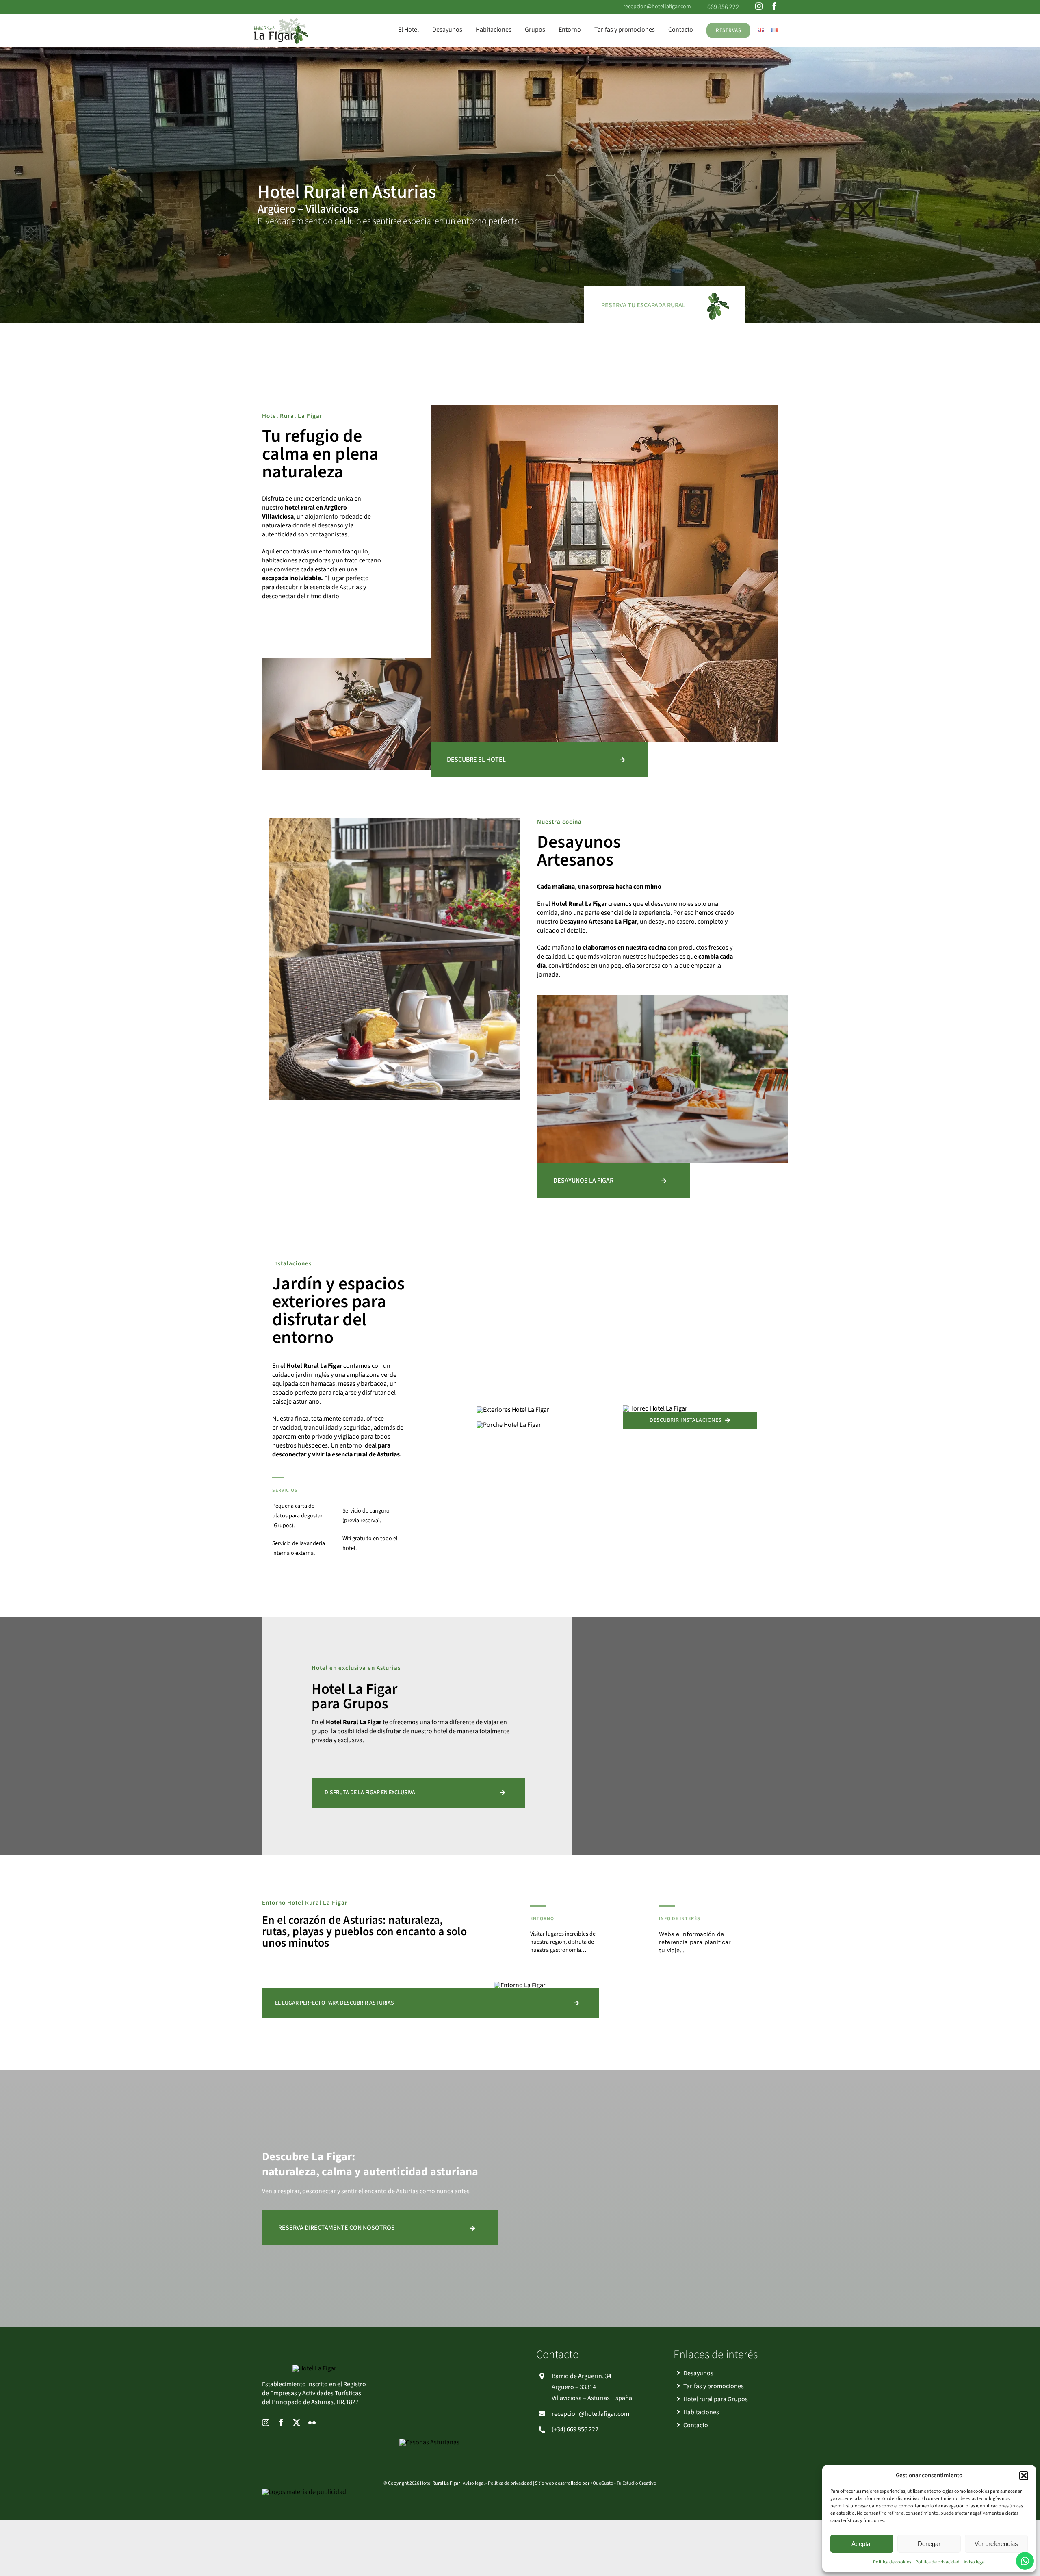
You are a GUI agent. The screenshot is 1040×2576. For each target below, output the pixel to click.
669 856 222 (723, 7)
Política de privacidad (937, 2562)
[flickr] (312, 2422)
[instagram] (759, 6)
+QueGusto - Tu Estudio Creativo (623, 2483)
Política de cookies (892, 2562)
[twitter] (297, 2422)
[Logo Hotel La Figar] (314, 2368)
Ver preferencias (996, 2544)
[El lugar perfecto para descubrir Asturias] (431, 2003)
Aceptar (862, 2544)
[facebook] (774, 6)
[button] (1024, 2476)
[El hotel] (539, 760)
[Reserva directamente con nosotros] (380, 2228)
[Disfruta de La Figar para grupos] (418, 1793)
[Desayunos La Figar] (613, 1181)
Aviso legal (975, 2562)
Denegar (929, 2544)
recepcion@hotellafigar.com (657, 7)
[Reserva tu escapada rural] (663, 305)
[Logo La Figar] (281, 19)
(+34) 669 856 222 (575, 2429)
